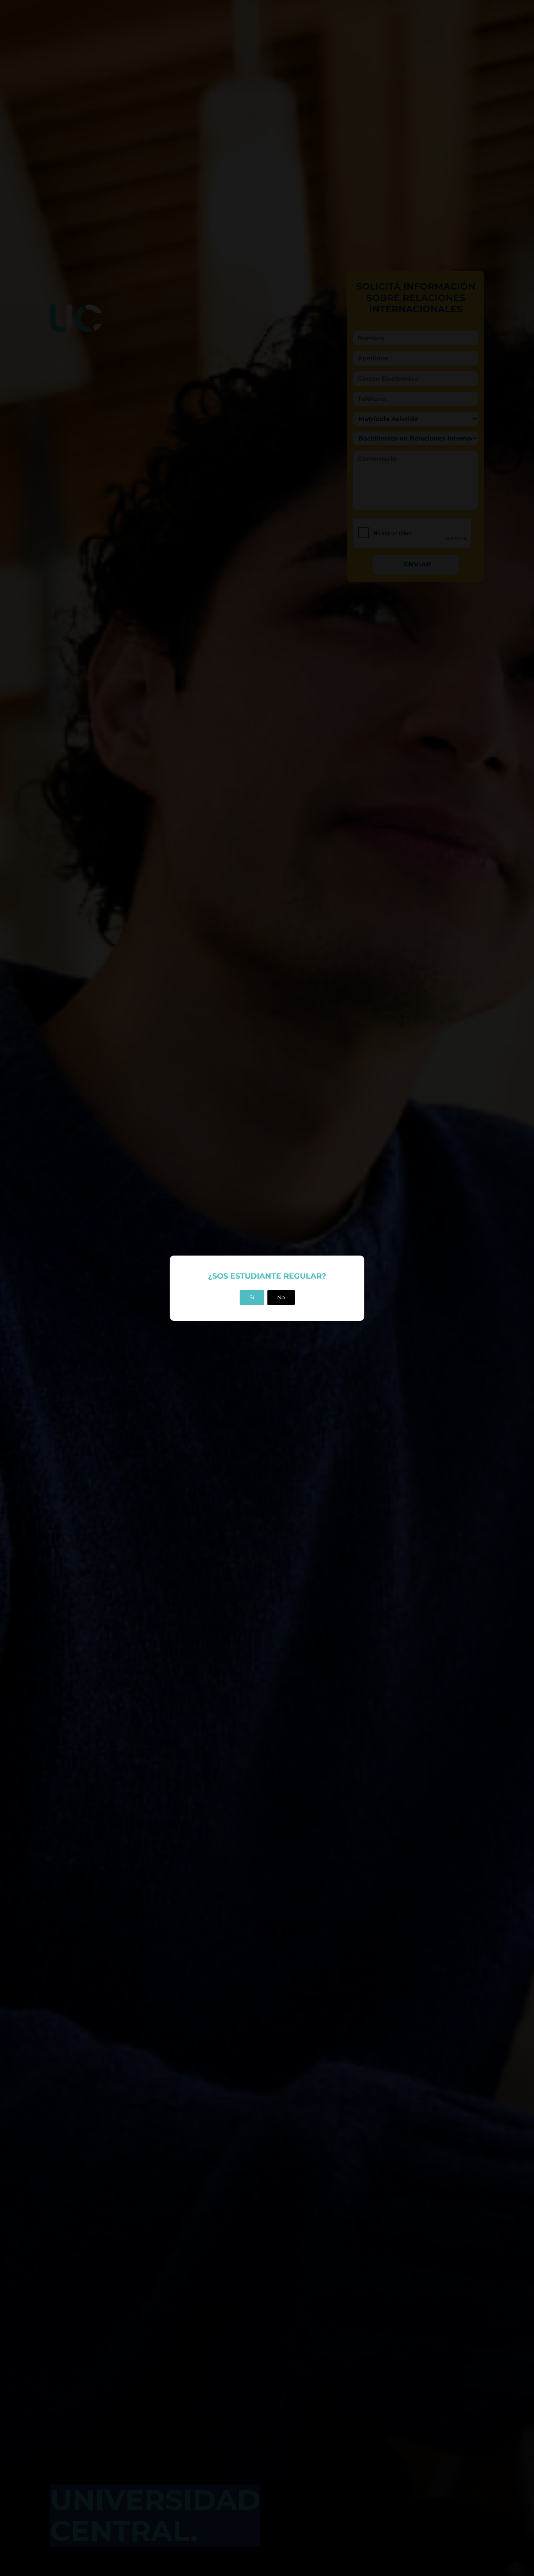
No (281, 1297)
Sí (252, 1297)
